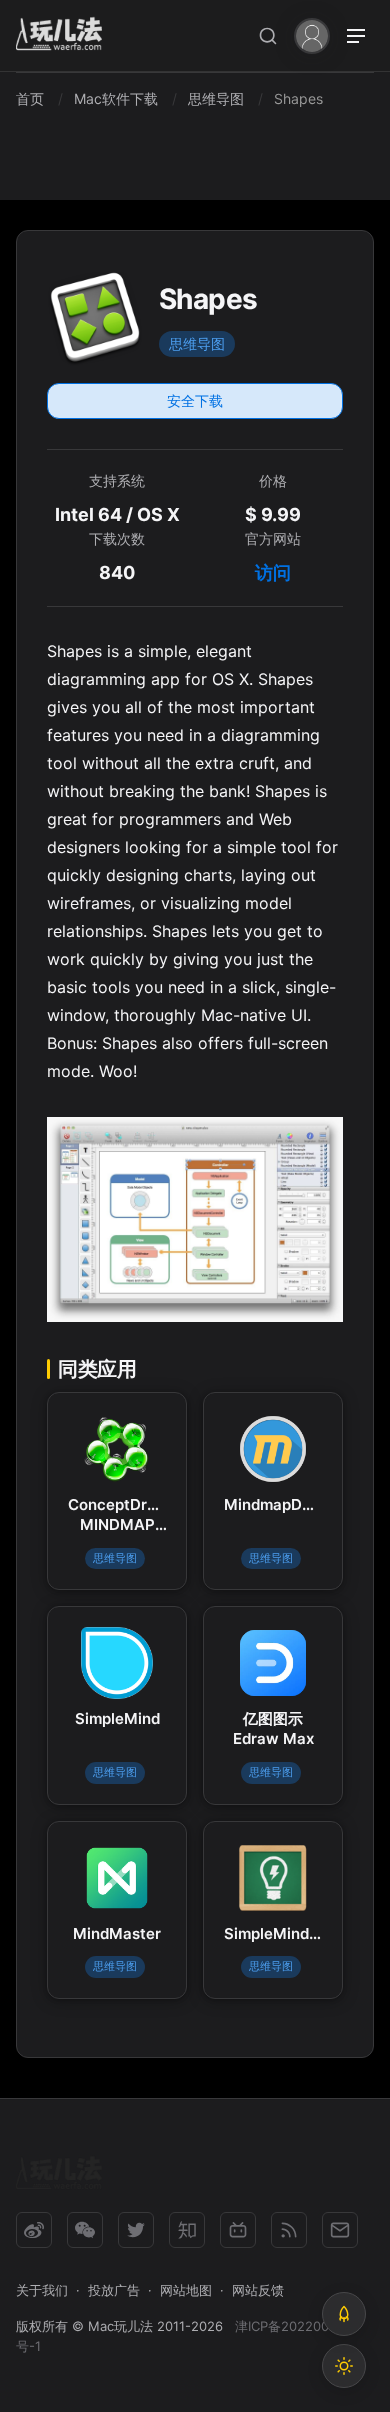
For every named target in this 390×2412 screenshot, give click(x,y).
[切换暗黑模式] (344, 2366)
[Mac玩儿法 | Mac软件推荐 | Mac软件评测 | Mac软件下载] (65, 36)
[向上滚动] (344, 2314)
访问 (273, 572)
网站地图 (186, 2290)
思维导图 (197, 343)
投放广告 (114, 2290)
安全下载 (195, 400)
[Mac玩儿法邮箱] (340, 2230)
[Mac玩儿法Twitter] (136, 2230)
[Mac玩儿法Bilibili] (238, 2230)
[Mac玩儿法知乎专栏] (187, 2230)
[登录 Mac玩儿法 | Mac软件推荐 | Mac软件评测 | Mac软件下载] (312, 34)
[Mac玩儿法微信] (85, 2230)
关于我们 (42, 2290)
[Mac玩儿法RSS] (289, 2230)
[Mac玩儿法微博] (34, 2230)
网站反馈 (258, 2290)
